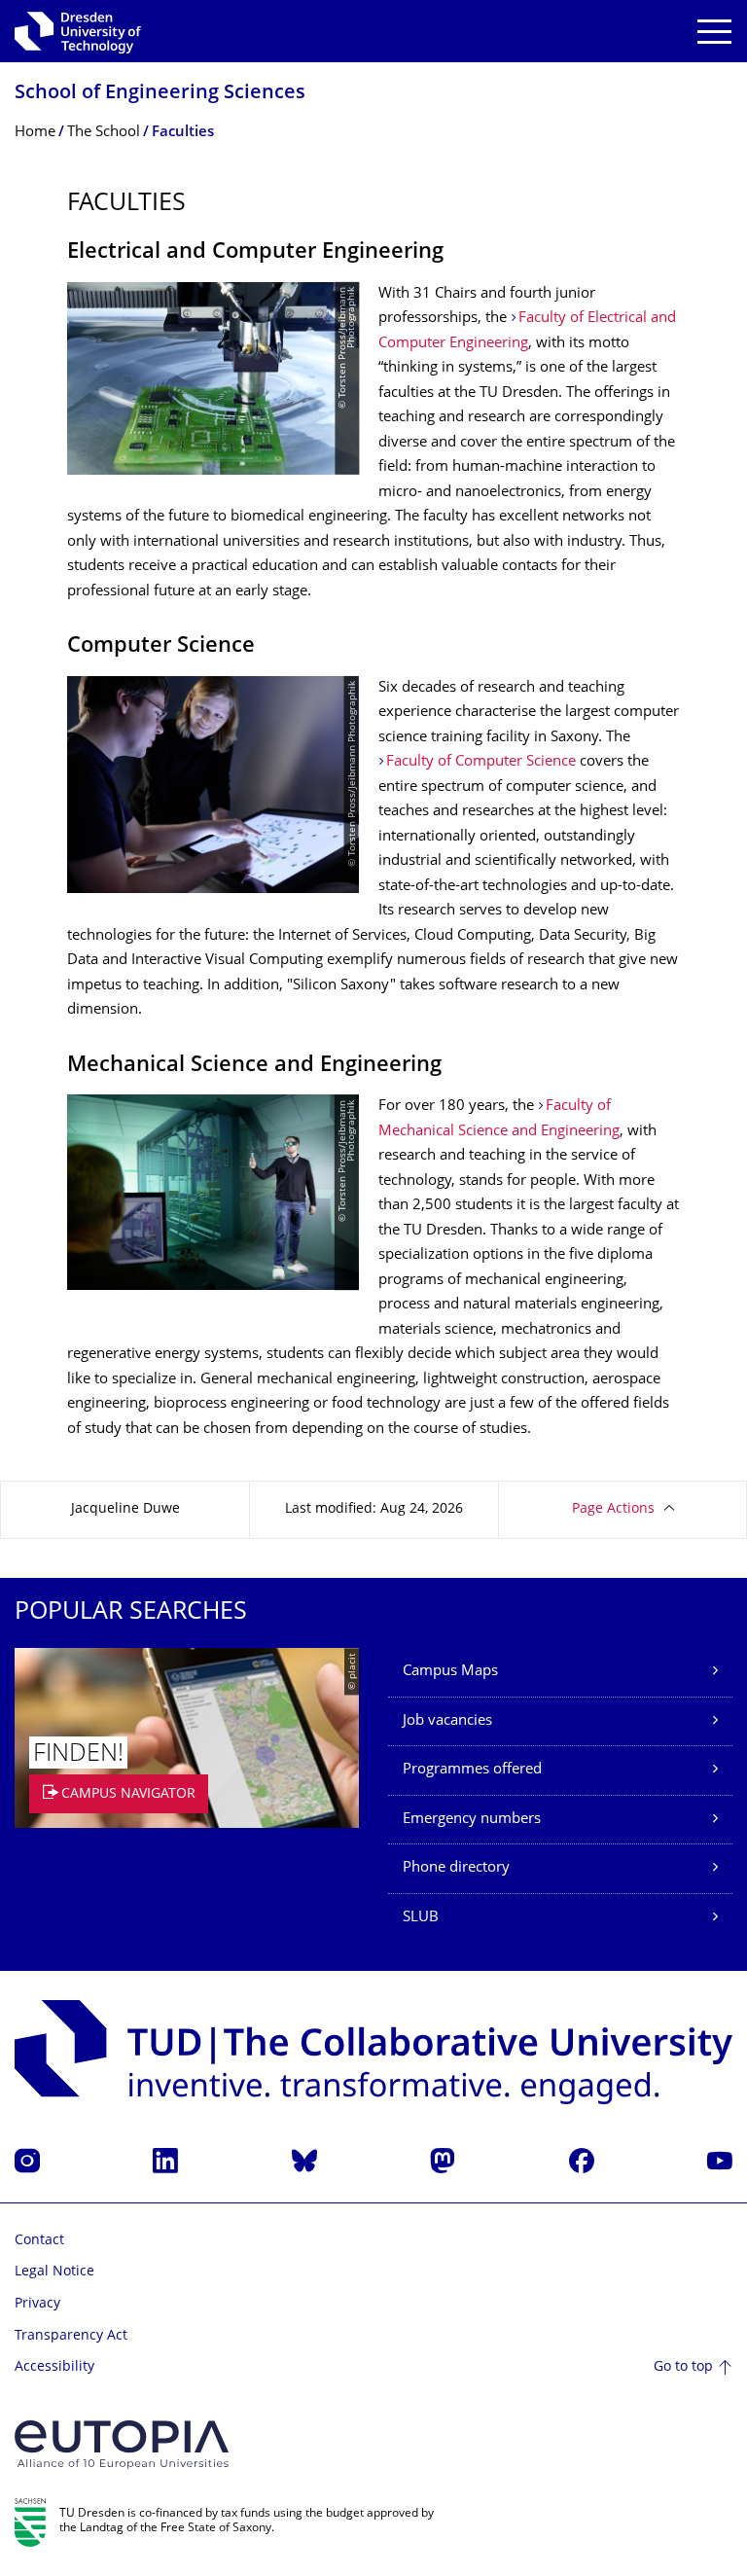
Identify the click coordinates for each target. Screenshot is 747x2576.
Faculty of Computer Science (481, 762)
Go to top (683, 2367)
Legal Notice (54, 2272)
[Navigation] (714, 32)
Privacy (37, 2304)
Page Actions (613, 1509)
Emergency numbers (472, 1820)
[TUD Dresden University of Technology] (78, 31)
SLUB (421, 1918)
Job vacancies (447, 1721)
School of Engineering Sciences (160, 94)
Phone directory (456, 1868)
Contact (39, 2241)
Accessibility (54, 2367)
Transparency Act (71, 2336)
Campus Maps (450, 1672)
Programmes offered (472, 1770)
